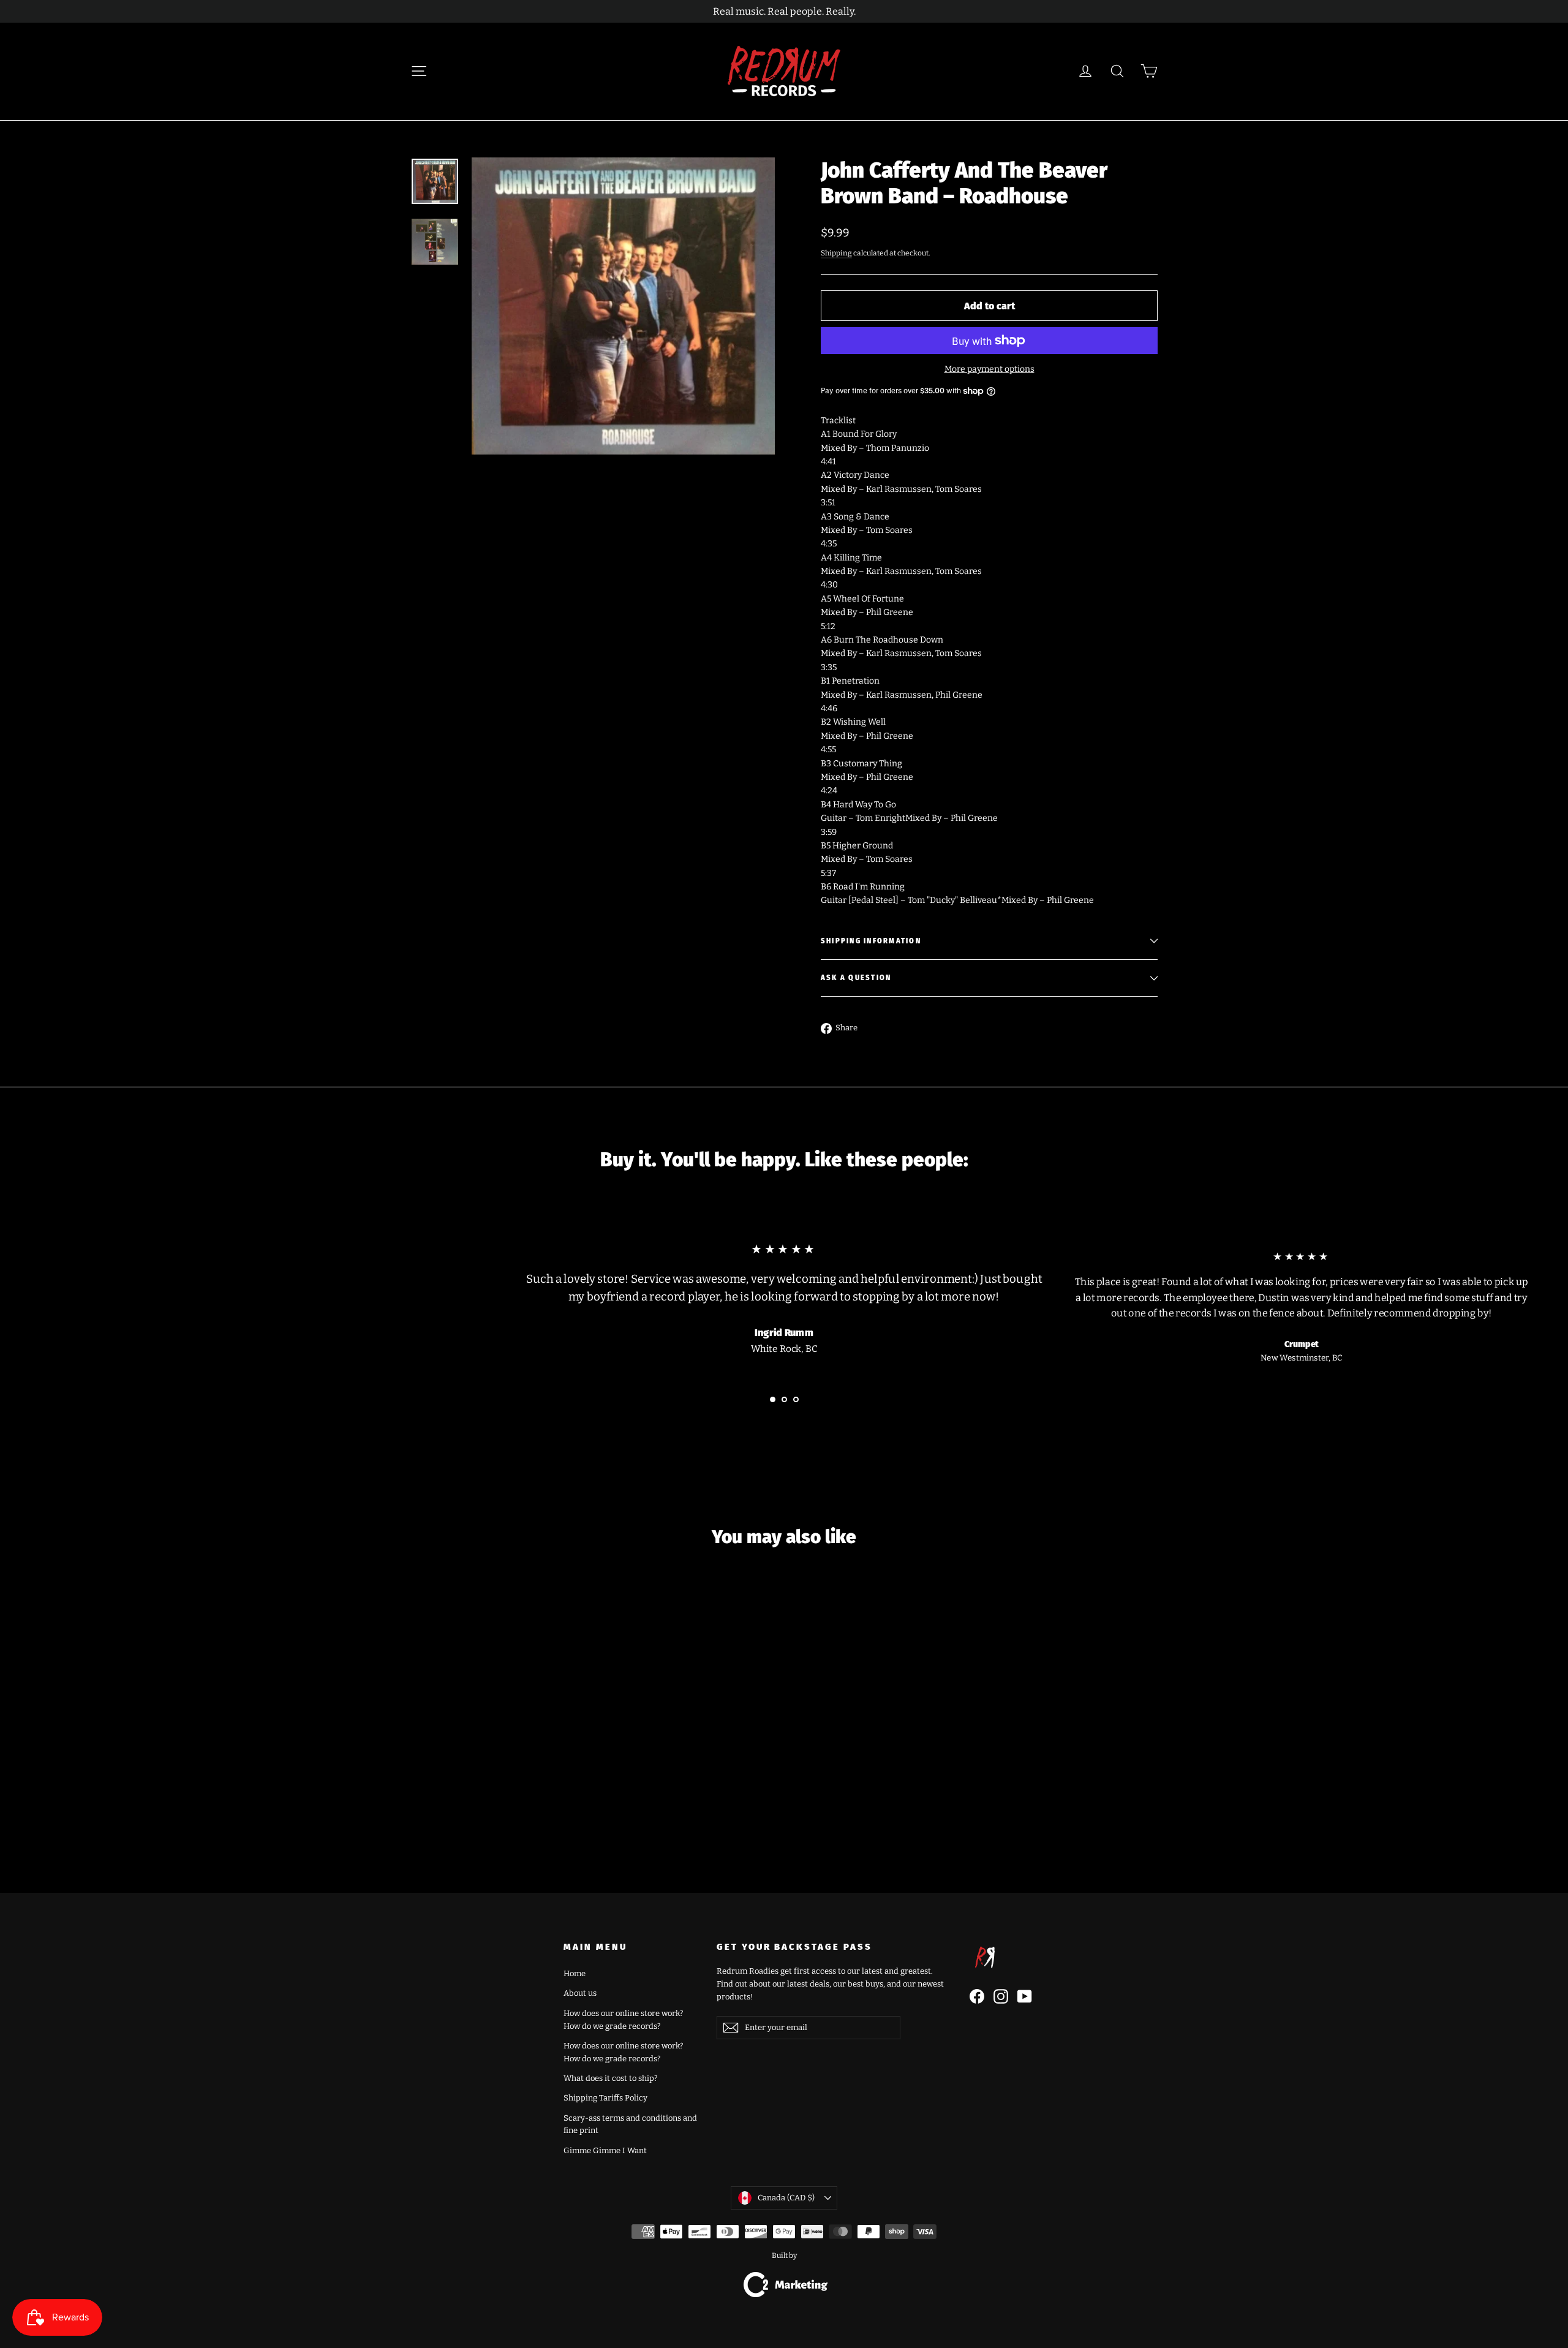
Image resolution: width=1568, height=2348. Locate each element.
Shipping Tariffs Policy (605, 2098)
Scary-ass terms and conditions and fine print (630, 2124)
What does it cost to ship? (610, 2078)
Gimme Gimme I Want (605, 2150)
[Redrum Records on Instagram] (1001, 1996)
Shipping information (871, 941)
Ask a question (856, 978)
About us (580, 1993)
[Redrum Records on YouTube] (1025, 1996)
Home (575, 1973)
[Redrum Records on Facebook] (977, 1996)
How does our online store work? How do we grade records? (623, 2020)
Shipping (836, 253)
